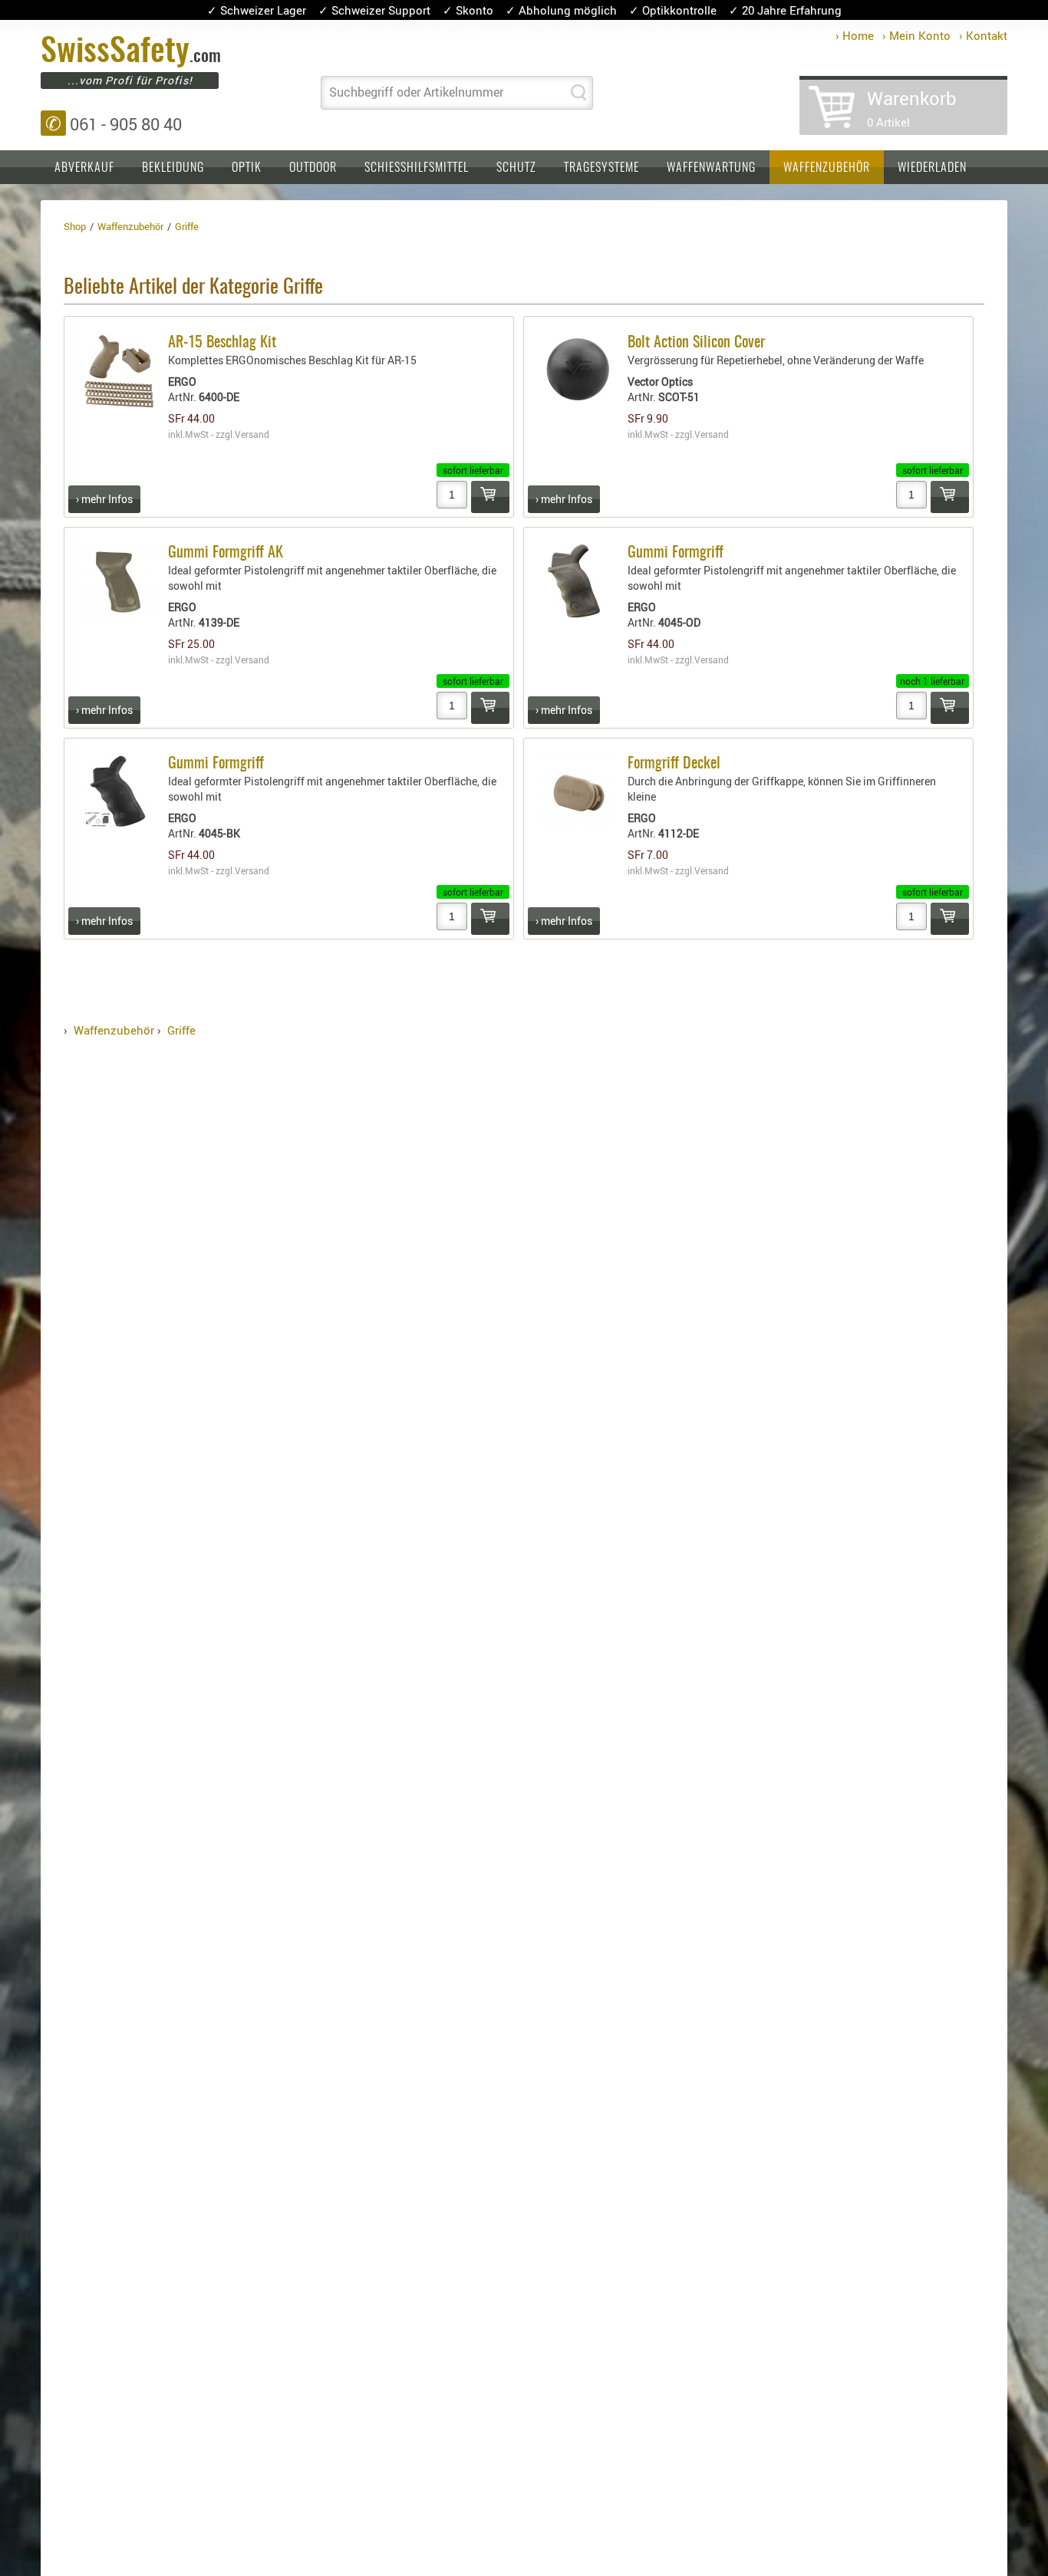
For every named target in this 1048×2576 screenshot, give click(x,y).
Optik (247, 168)
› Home (855, 35)
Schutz (516, 168)
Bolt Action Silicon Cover (696, 343)
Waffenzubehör (827, 168)
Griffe (181, 1030)
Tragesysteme (601, 168)
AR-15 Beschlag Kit (222, 343)
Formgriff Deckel (674, 764)
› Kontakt (983, 35)
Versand (252, 434)
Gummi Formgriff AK (226, 553)
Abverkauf (84, 168)
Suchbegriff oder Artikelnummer (416, 92)
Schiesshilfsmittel (417, 168)
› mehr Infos (104, 499)
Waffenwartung (711, 168)
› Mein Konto (916, 35)
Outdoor (313, 168)
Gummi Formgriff (676, 553)
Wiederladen (932, 168)
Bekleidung (173, 168)
